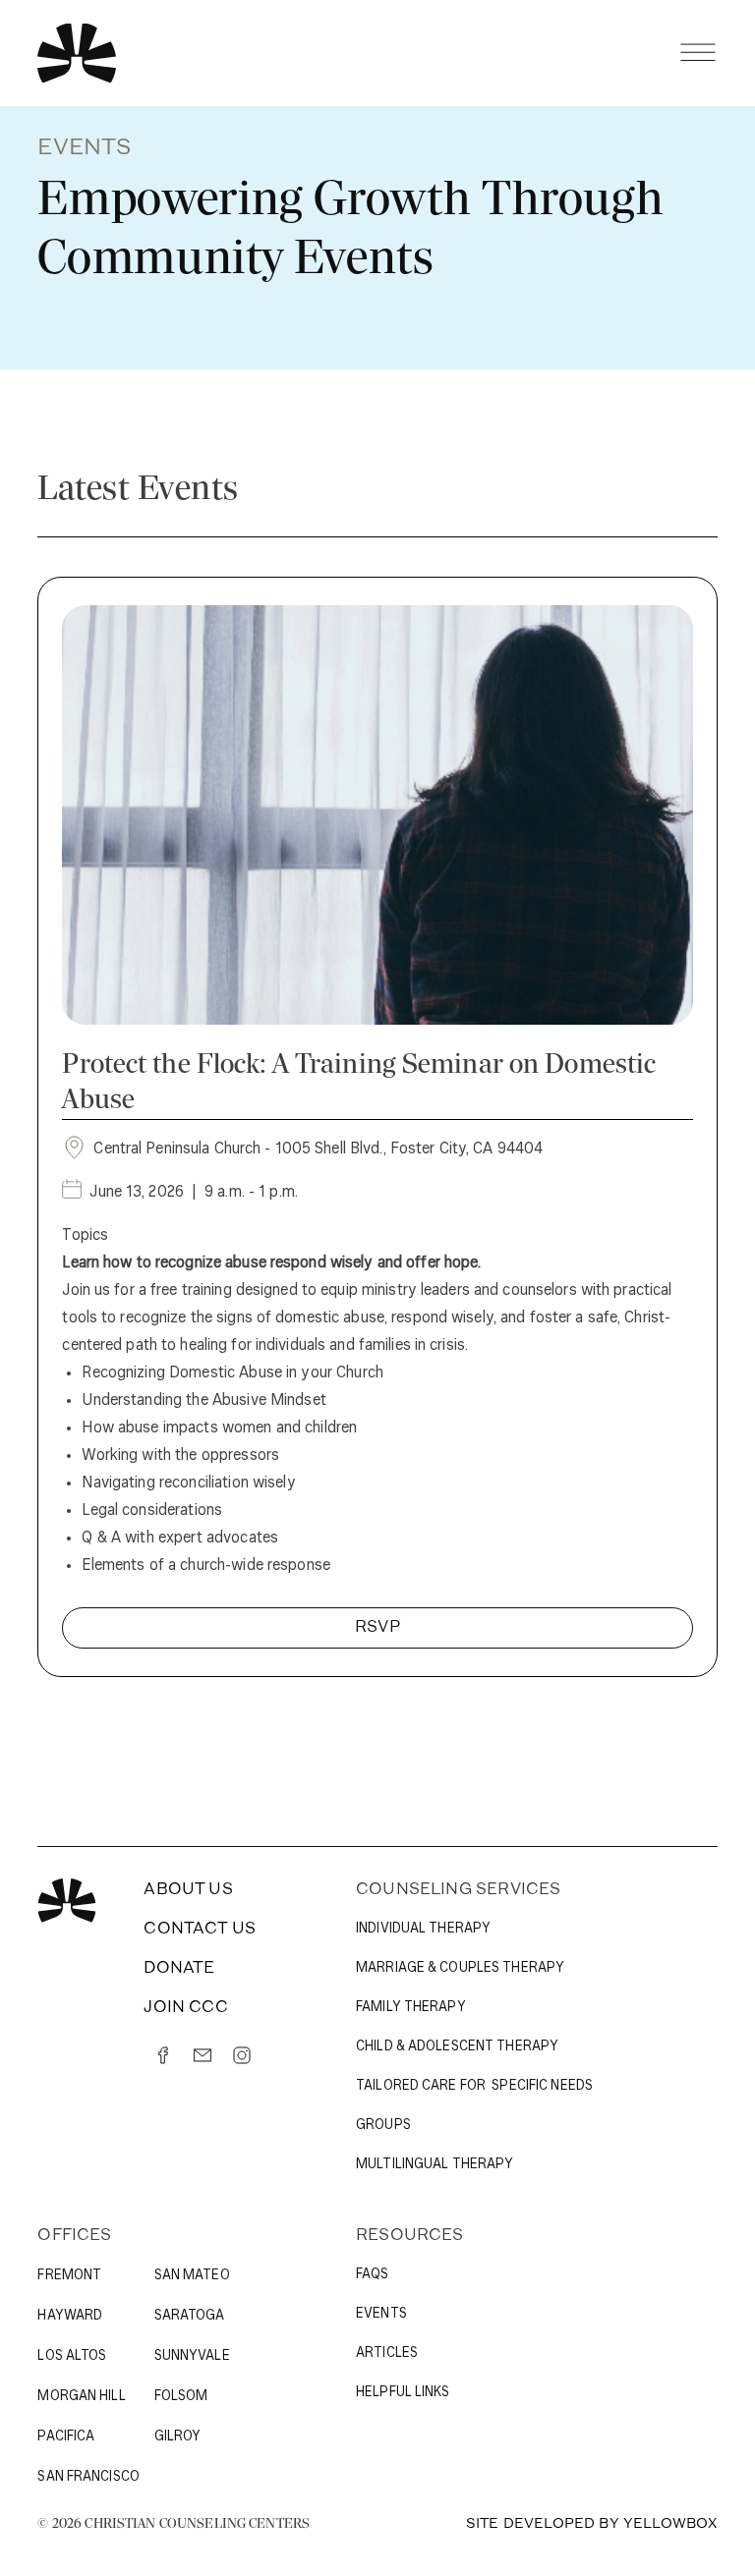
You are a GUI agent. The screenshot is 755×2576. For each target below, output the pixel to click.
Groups (383, 2126)
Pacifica (66, 2437)
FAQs (372, 2275)
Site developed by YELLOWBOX (592, 2524)
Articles (387, 2353)
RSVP (377, 1628)
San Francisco (88, 2477)
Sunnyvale (192, 2356)
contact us (200, 1930)
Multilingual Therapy (435, 2165)
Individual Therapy (423, 1929)
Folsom (181, 2397)
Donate (179, 1969)
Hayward (70, 2316)
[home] (77, 53)
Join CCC (185, 2008)
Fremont (69, 2276)
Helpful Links (403, 2393)
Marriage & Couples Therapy (460, 1968)
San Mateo (192, 2276)
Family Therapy (411, 2008)
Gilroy (178, 2437)
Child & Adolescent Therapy (457, 2047)
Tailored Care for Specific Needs (474, 2086)
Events (381, 2314)
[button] (698, 53)
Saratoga (190, 2316)
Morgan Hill (81, 2397)
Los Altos (72, 2356)
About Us (188, 1890)
